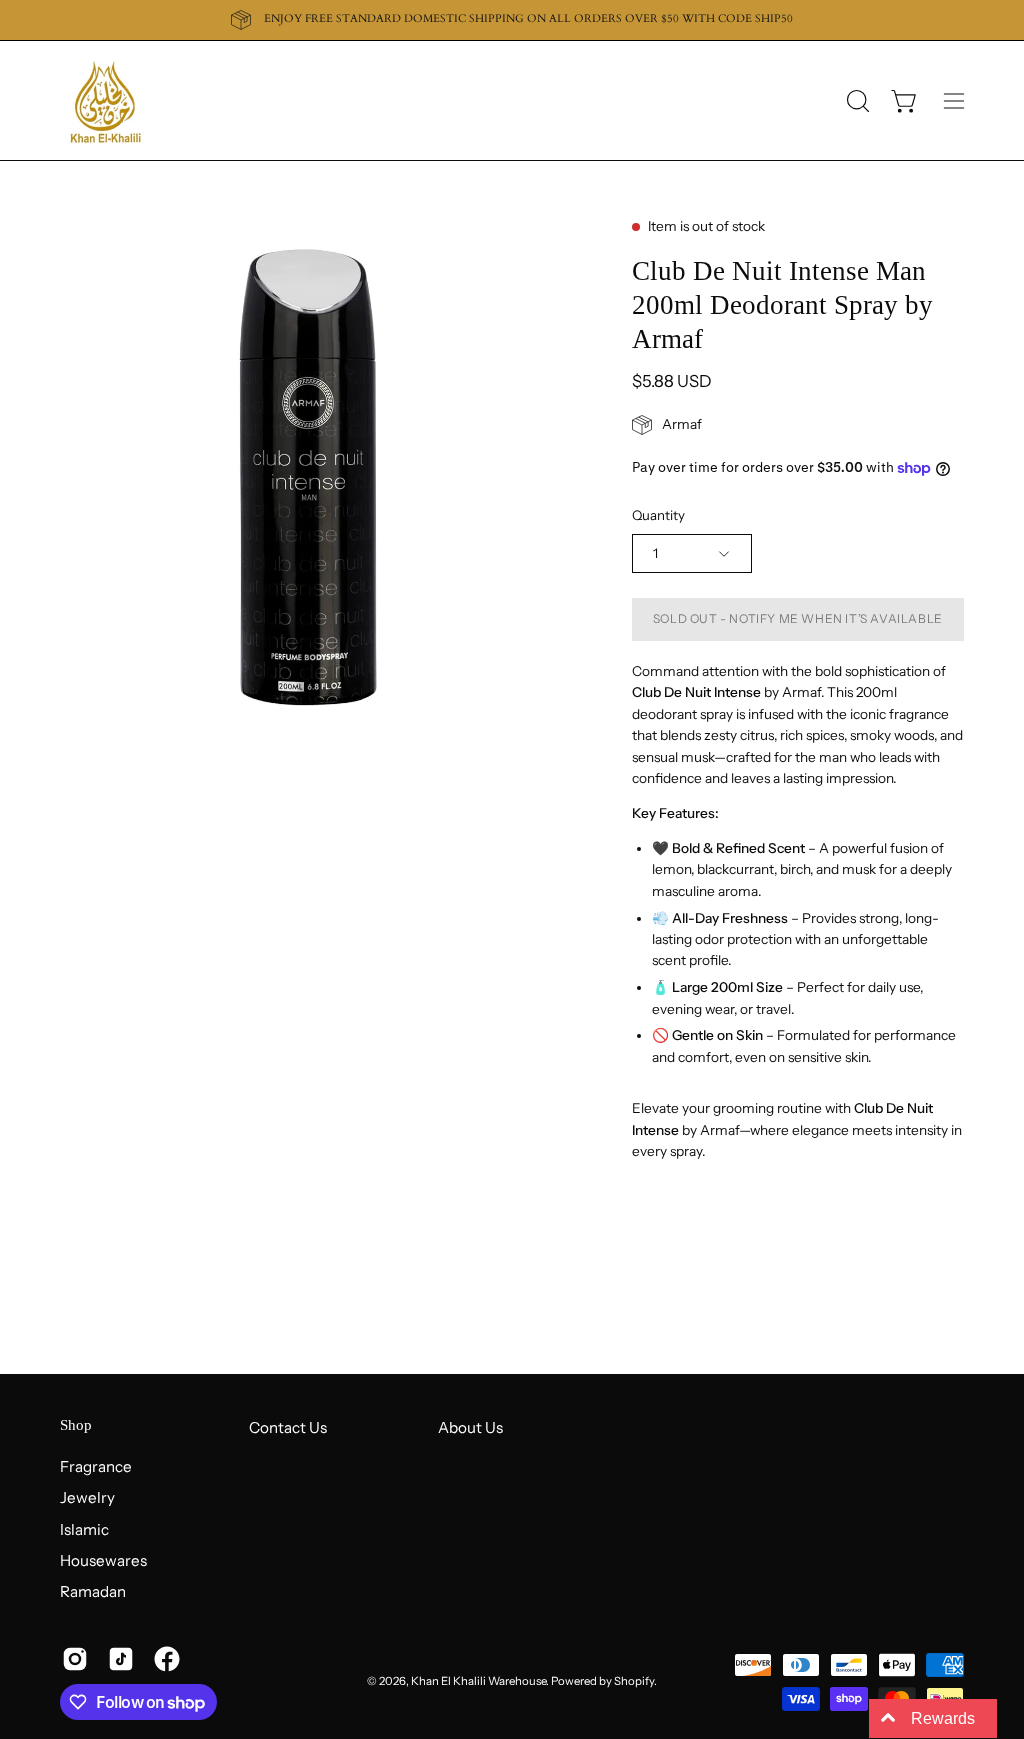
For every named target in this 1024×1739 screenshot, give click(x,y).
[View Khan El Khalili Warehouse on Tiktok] (121, 1659)
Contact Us (288, 1427)
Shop (76, 1425)
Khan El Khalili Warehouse (478, 1681)
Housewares (103, 1560)
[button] (856, 101)
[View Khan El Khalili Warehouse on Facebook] (167, 1659)
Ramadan (93, 1591)
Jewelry (87, 1497)
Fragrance (96, 1466)
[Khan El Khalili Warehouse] (105, 100)
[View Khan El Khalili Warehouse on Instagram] (75, 1659)
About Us (470, 1427)
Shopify (634, 1681)
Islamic (84, 1528)
